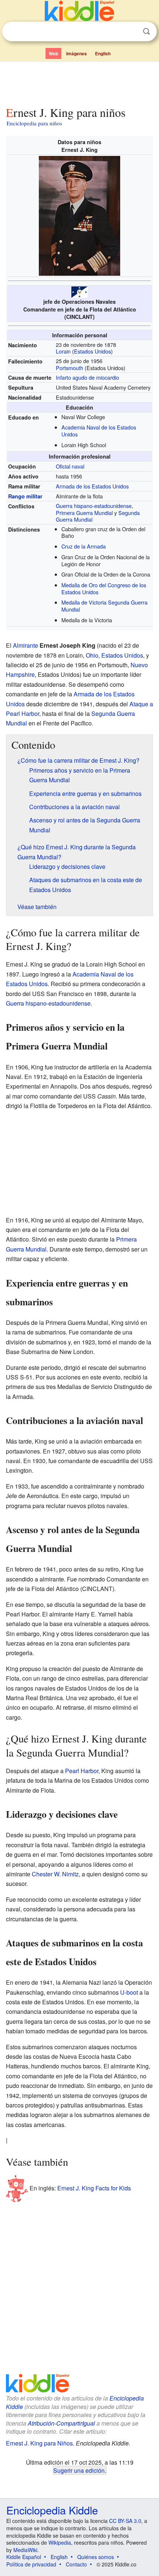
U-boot (129, 1992)
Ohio (92, 655)
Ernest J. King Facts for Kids (94, 2188)
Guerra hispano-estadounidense (94, 506)
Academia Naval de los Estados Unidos (99, 431)
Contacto (76, 2564)
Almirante (26, 645)
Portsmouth (70, 368)
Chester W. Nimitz (55, 1874)
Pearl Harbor (82, 1771)
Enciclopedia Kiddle (52, 2510)
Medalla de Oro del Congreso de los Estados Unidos (104, 588)
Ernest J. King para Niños (39, 2443)
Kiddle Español (24, 2557)
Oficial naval (70, 466)
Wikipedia (60, 2542)
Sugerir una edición (79, 2470)
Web (53, 53)
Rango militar (25, 496)
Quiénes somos (96, 2557)
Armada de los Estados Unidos (92, 486)
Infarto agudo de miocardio (87, 377)
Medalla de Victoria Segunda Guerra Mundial (104, 606)
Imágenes (77, 53)
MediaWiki (25, 2550)
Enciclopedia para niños (34, 123)
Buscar (146, 32)
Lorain (63, 351)
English (103, 53)
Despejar (131, 32)
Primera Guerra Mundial (84, 513)
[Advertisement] (79, 82)
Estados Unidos (92, 351)
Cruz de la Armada (84, 546)
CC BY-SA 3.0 (125, 2521)
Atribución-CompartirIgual (61, 2423)
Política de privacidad (31, 2564)
